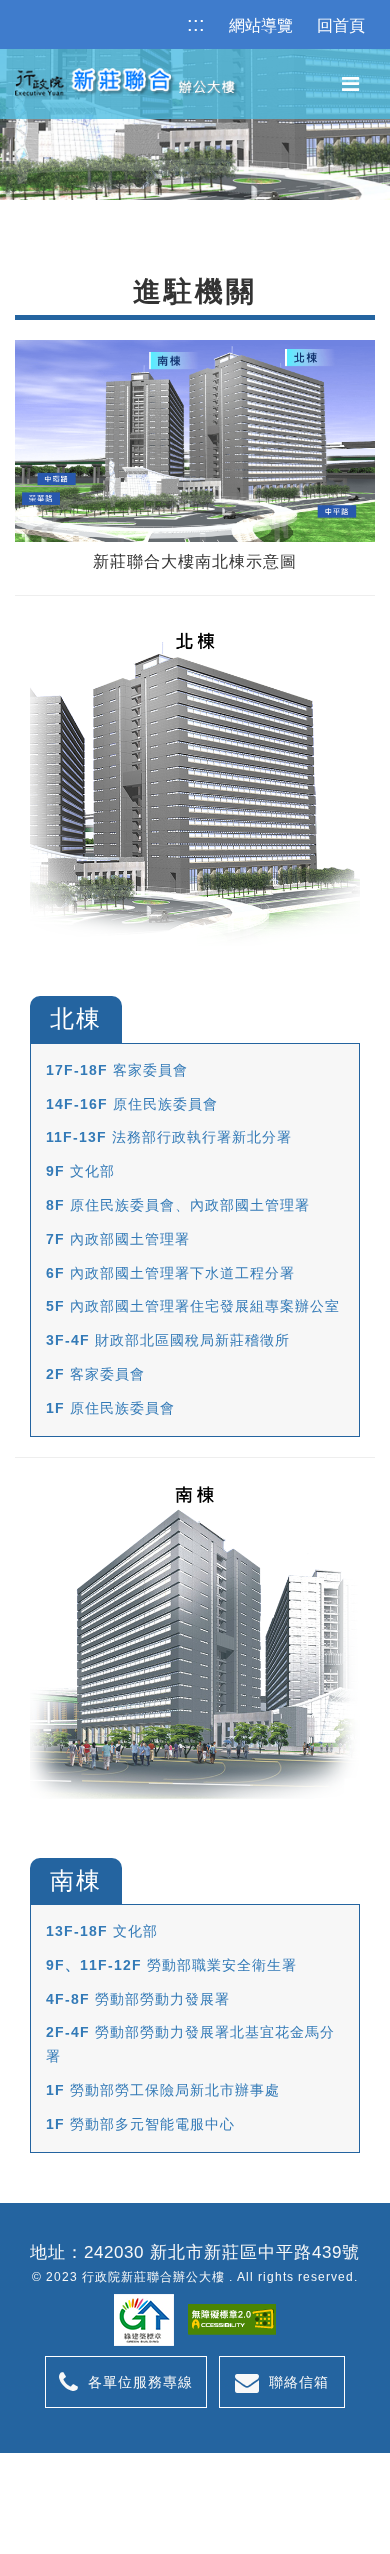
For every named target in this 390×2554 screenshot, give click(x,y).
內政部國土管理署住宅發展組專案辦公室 (193, 1306)
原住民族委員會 (132, 1104)
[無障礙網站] (232, 2319)
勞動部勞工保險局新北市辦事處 (163, 2090)
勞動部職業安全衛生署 (171, 1965)
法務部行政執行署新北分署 (169, 1137)
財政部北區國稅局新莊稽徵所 (168, 1340)
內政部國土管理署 (118, 1239)
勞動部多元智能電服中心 (140, 2124)
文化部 (80, 1171)
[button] (350, 84)
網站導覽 (261, 25)
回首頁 (341, 25)
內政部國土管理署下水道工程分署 (170, 1273)
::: (196, 24)
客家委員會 (117, 1070)
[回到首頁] (122, 80)
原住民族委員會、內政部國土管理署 (178, 1205)
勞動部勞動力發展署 (138, 1999)
